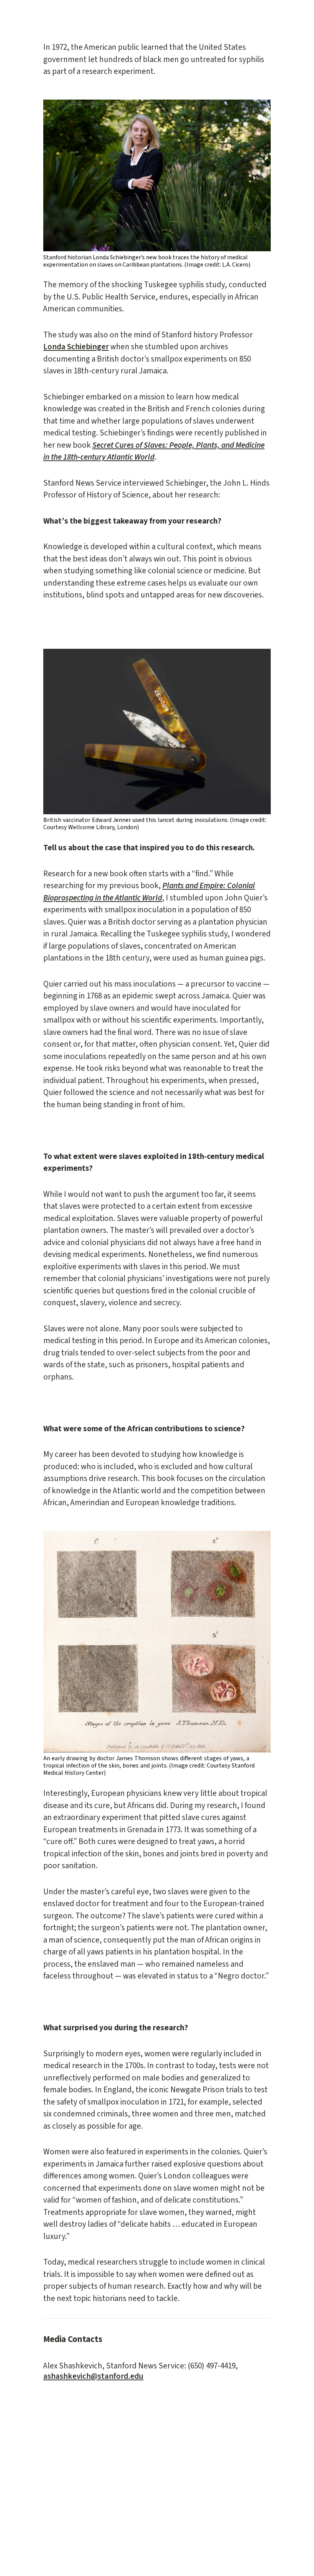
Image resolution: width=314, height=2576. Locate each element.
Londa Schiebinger (76, 347)
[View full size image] (157, 176)
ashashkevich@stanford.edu (93, 2376)
